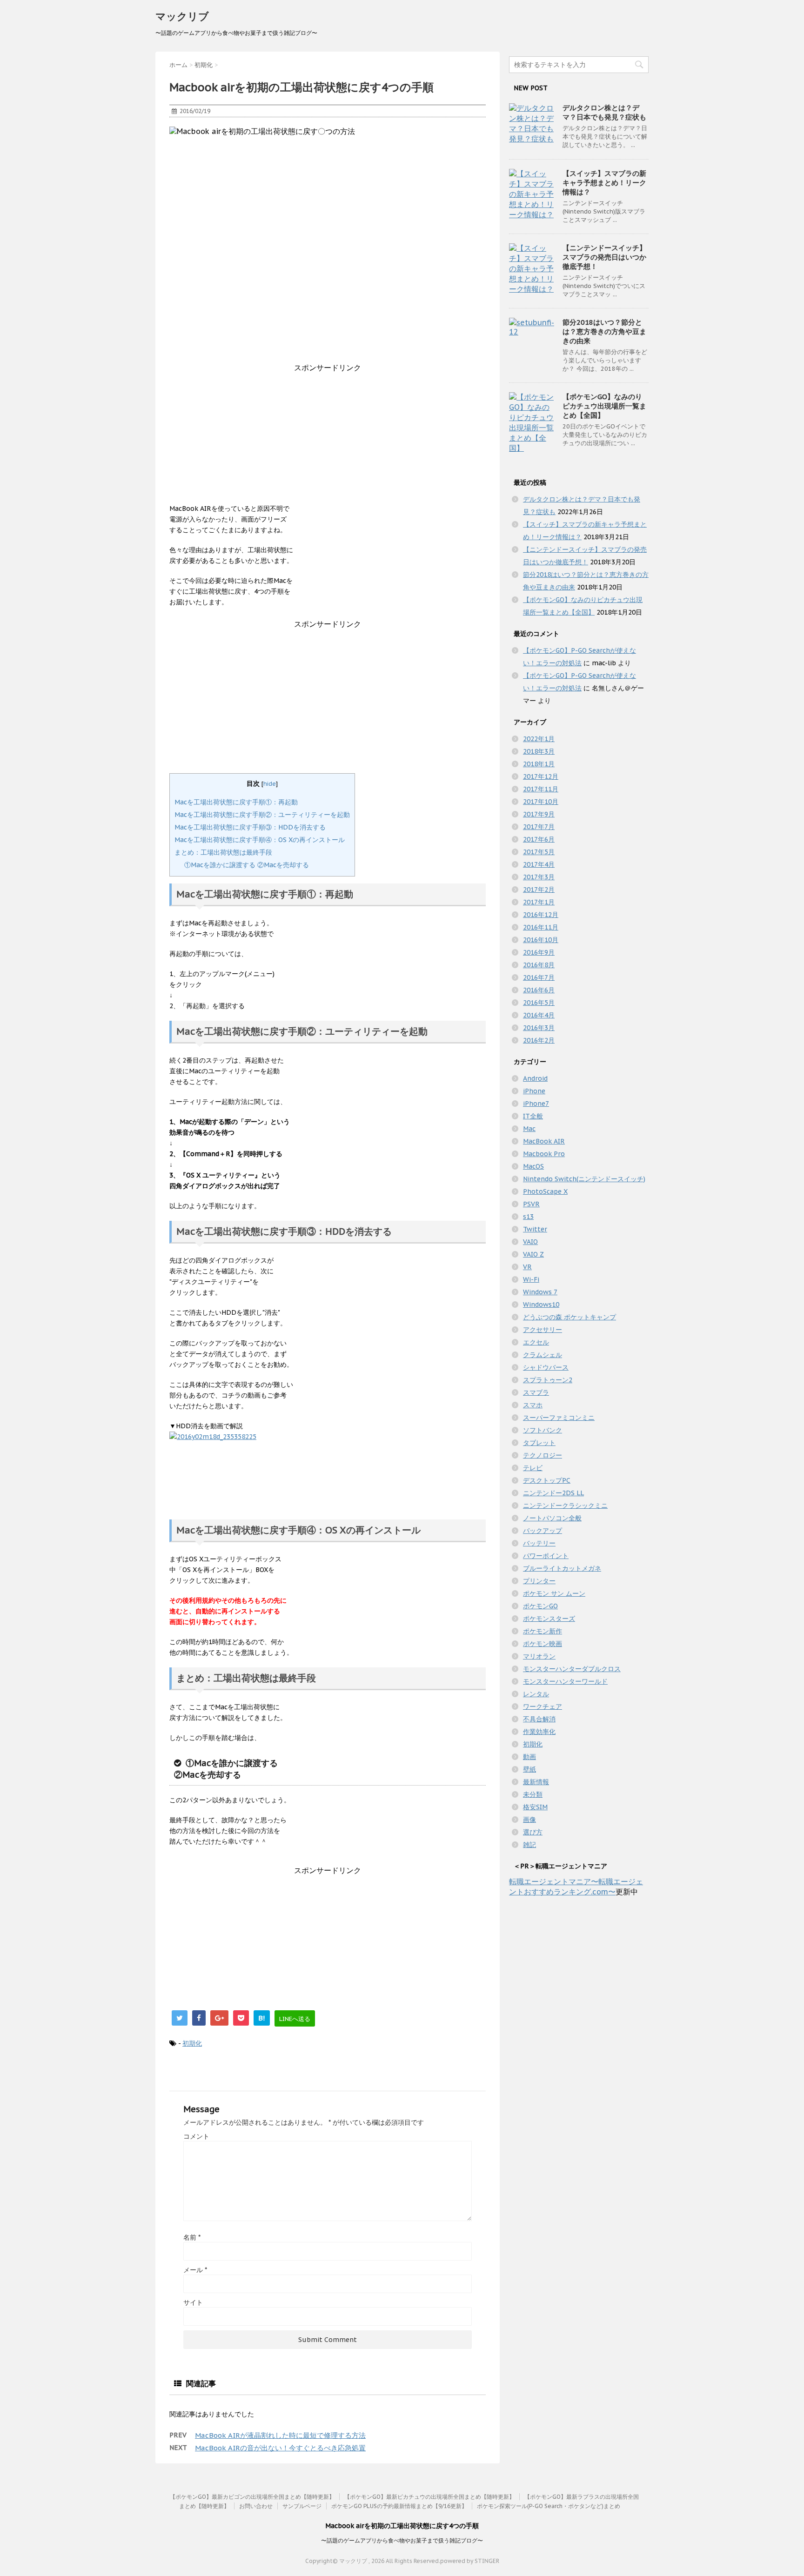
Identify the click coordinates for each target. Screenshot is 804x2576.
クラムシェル (543, 1355)
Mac (529, 1129)
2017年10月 (541, 802)
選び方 (533, 1832)
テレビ (533, 1468)
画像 (529, 1820)
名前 (192, 2237)
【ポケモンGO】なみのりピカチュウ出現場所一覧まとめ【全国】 (604, 406)
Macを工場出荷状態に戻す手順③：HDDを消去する (250, 827)
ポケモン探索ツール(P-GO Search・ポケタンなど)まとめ (549, 2506)
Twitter (535, 1229)
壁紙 (529, 1769)
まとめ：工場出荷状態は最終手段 (223, 852)
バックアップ (543, 1531)
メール (195, 2270)
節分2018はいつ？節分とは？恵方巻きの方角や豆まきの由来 (604, 331)
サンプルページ (302, 2506)
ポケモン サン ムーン (554, 1593)
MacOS (533, 1166)
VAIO (530, 1242)
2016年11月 (541, 927)
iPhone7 (536, 1104)
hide (270, 783)
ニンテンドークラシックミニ (565, 1505)
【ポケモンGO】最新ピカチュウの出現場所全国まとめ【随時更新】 (429, 2497)
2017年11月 (541, 789)
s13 (528, 1217)
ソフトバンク (543, 1430)
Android (535, 1078)
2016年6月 (539, 990)
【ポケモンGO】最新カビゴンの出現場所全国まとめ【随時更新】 (252, 2497)
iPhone (534, 1091)
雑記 (529, 1845)
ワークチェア (543, 1706)
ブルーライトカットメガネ (562, 1568)
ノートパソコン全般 (552, 1518)
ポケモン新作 (543, 1631)
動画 (529, 1757)
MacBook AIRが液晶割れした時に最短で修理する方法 (280, 2435)
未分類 (533, 1794)
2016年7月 (539, 977)
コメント (196, 2136)
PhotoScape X (545, 1191)
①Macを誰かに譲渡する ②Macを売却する (247, 865)
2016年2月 (539, 1040)
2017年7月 (539, 827)
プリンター (539, 1581)
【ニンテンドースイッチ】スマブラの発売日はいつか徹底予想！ (604, 257)
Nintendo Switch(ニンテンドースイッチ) (584, 1179)
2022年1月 (539, 739)
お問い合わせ (256, 2506)
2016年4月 (539, 1015)
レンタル (536, 1694)
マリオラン (539, 1656)
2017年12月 (541, 776)
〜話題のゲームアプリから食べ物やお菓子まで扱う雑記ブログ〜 (402, 2540)
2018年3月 (539, 751)
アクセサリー (543, 1330)
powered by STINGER (470, 2561)
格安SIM (535, 1807)
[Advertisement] (328, 438)
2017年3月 (539, 877)
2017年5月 (539, 852)
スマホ (533, 1405)
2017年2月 (539, 890)
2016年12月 (541, 915)
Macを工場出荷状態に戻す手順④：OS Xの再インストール (260, 840)
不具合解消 (539, 1719)
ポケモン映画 (543, 1644)
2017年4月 (539, 864)
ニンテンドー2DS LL (553, 1493)
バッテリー (539, 1543)
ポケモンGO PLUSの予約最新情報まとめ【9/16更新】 (399, 2506)
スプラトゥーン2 (548, 1380)
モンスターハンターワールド (565, 1681)
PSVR (531, 1204)
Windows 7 (540, 1292)
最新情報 (536, 1782)
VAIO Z (533, 1254)
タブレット (539, 1443)
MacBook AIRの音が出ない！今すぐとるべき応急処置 (280, 2448)
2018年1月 (539, 764)
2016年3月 (539, 1028)
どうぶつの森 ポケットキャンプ (569, 1317)
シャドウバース (546, 1367)
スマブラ (536, 1392)
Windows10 (541, 1305)
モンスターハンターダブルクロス (572, 1669)
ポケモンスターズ (549, 1619)
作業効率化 (539, 1732)
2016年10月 (541, 940)
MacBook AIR (544, 1141)
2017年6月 (539, 839)
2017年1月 (539, 902)
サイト (193, 2302)
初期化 (192, 2043)
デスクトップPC (547, 1480)
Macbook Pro (544, 1154)
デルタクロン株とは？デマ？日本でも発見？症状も (604, 112)
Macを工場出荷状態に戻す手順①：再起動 (236, 802)
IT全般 (533, 1116)
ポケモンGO (540, 1606)
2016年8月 (539, 965)
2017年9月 (539, 814)
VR (527, 1267)
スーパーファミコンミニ (559, 1418)
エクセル (536, 1342)
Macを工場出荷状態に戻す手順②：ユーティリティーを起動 (262, 815)
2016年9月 (539, 952)
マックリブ (182, 16)
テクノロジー (543, 1455)
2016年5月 (539, 1003)
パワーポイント (546, 1556)
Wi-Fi (531, 1279)
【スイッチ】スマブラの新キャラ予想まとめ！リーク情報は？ (604, 183)
